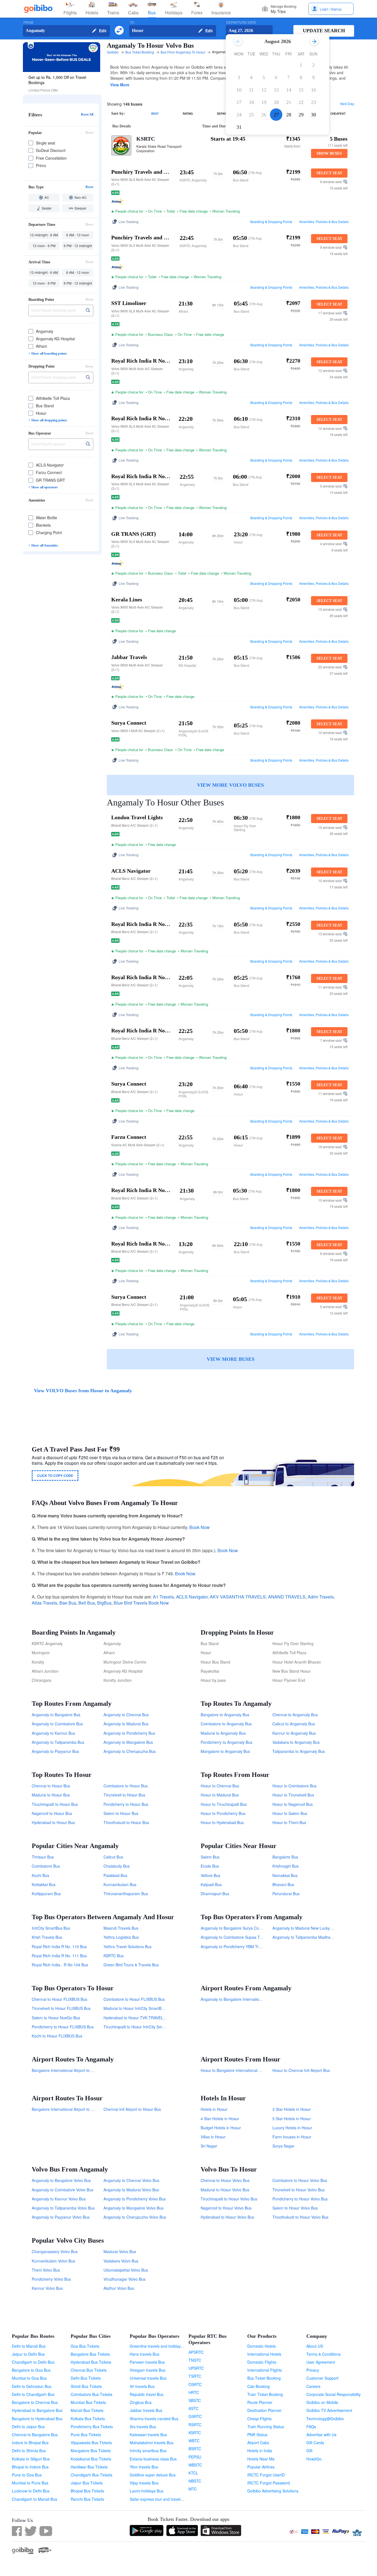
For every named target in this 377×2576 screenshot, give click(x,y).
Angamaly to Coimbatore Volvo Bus (63, 2190)
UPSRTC (196, 2368)
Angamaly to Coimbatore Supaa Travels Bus (239, 1937)
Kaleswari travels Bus (148, 2435)
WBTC (194, 2441)
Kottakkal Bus (44, 1884)
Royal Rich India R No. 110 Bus (59, 1946)
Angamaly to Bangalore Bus (56, 1715)
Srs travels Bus (143, 2427)
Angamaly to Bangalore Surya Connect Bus (238, 1928)
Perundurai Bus (286, 1894)
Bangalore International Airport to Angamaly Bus (74, 2070)
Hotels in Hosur (214, 2109)
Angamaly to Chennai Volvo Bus (131, 2180)
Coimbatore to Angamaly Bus (226, 1724)
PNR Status (257, 2435)
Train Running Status (266, 2427)
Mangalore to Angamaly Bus (225, 1751)
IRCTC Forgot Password (269, 2483)
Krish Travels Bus (47, 1937)
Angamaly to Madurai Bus (126, 1724)
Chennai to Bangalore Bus (35, 2435)
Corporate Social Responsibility (334, 2394)
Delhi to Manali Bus (29, 2346)
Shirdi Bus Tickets (86, 2386)
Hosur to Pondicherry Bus (223, 1813)
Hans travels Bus (144, 2354)
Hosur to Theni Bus (289, 1822)
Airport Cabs (258, 2443)
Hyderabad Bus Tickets (91, 2362)
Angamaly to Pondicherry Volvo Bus (135, 2199)
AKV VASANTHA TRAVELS (238, 1597)
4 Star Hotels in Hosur (220, 2119)
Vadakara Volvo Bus (121, 2261)
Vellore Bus (210, 1875)
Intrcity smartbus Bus (148, 2451)
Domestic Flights (262, 2362)
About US (315, 2346)
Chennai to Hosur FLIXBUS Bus (59, 1999)
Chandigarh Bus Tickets (91, 2475)
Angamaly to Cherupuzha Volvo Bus (135, 2217)
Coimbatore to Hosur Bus (126, 1786)
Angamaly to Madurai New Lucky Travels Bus (312, 1928)
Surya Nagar (283, 2146)
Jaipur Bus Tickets (87, 2483)
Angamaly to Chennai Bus (126, 1715)
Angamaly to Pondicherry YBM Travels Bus (238, 1946)
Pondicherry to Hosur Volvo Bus (300, 2199)
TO (132, 22)
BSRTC (195, 2449)
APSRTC (196, 2352)
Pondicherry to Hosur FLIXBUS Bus (63, 2027)
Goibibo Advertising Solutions (273, 2491)
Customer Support (322, 2378)
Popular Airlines (261, 2467)
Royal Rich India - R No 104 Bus (60, 1965)
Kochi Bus (40, 1875)
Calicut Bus (113, 1857)
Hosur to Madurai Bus (220, 1795)
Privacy (313, 2370)
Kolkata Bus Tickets (88, 2419)
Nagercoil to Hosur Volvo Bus (226, 2208)
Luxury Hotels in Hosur (292, 2128)
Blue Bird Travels (131, 1603)
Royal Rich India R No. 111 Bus (59, 1956)
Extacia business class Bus (153, 2459)
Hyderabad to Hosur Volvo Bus (227, 2217)
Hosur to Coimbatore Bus (294, 1786)
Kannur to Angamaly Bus (294, 1733)
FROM (28, 22)
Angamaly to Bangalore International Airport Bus (243, 1999)
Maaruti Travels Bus (121, 1928)
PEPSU (195, 2457)
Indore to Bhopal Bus (30, 2443)
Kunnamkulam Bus (120, 1884)
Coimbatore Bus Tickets (91, 2394)
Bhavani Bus (283, 1884)
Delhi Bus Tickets (86, 2378)
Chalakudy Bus (117, 1866)
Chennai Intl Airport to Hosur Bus (132, 2109)
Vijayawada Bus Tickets (91, 2443)
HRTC (194, 2392)
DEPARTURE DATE (241, 22)
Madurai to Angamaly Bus (223, 1733)
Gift (309, 2451)
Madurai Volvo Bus (120, 2251)
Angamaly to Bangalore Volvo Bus (61, 2180)
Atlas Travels (44, 1603)
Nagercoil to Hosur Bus (52, 1813)
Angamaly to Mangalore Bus (128, 1742)
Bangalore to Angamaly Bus (225, 1715)
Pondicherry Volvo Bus (51, 2279)
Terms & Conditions (323, 2354)
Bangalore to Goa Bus (31, 2370)
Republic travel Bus (147, 2394)
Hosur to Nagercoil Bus (293, 1804)
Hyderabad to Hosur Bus (53, 1822)
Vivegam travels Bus (148, 2370)
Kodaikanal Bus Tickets (91, 2459)
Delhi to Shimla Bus (29, 2451)
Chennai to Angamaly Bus (295, 1715)
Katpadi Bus (211, 1884)
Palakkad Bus (115, 1875)
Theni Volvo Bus (46, 2270)
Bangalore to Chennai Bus (35, 2402)
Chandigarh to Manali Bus (34, 2499)
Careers (313, 2386)
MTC (193, 2489)
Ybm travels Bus (144, 2467)
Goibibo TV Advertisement (329, 2410)
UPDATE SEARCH (324, 31)
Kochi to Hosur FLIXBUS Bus (57, 2036)
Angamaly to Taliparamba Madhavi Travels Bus (314, 1937)
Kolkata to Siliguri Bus (31, 2459)
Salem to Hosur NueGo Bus (56, 2018)
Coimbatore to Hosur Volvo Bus (300, 2180)
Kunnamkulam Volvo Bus (53, 2261)
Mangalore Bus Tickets (91, 2451)
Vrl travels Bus (142, 2386)
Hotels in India (260, 2451)
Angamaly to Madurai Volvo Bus (131, 2190)
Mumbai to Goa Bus (29, 2378)
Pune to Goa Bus (27, 2475)
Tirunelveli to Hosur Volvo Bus (298, 2190)
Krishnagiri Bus (286, 1866)
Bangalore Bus (285, 1857)
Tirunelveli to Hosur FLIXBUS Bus (61, 2008)
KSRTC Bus (114, 1956)
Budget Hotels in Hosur (221, 2128)
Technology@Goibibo (325, 2419)
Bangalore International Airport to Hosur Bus (70, 2109)
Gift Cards (315, 2443)
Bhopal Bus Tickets (87, 2491)
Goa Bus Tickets (85, 2346)
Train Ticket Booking (265, 2394)
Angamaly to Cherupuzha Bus (130, 1751)
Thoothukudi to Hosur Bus (126, 1822)
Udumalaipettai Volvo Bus (126, 2270)
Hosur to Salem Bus (290, 1813)
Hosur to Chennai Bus (220, 1786)
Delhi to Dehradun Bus (32, 2386)
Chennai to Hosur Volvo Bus (225, 2180)
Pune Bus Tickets (86, 2435)
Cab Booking (258, 2386)
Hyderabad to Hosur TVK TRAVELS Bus (138, 2018)
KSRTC (146, 139)
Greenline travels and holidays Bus (160, 2346)
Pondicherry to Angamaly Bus (226, 1742)
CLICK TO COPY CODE (55, 1476)
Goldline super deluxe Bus (153, 2475)
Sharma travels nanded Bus (154, 2419)
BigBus (104, 1603)
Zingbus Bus (141, 2402)
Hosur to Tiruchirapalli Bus (224, 1804)
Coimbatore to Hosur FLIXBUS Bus (134, 1999)
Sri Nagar (209, 2146)
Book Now (200, 1527)
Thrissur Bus (43, 1857)
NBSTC (195, 2481)
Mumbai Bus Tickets (88, 2402)
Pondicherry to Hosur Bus (126, 1804)
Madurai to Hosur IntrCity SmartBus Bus (138, 2008)
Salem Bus (210, 1857)
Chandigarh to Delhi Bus (33, 2362)
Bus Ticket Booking (264, 2378)
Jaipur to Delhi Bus (28, 2354)
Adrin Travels (321, 1597)
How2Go (314, 2459)
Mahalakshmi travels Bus (152, 2443)
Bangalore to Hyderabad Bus (37, 2419)
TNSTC (195, 2360)
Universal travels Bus (148, 2378)
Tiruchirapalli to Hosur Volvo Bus (229, 2199)
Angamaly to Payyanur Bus (55, 1751)
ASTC (193, 2408)
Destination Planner (264, 2410)
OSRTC (195, 2384)
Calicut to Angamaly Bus (294, 1724)
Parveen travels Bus (147, 2362)
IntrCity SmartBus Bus (51, 1928)
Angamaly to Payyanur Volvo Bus (61, 2217)
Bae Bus (68, 1603)
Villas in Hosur (213, 2137)
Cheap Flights (259, 2419)
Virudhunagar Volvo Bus (124, 2279)
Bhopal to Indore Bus (30, 2467)
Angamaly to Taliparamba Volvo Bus (63, 2208)
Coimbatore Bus (46, 1866)
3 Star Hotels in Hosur (292, 2109)
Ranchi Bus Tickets (87, 2499)
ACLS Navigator (192, 1597)
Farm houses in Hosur (292, 2137)
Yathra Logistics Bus (121, 1937)
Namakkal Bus (285, 1875)
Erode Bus (210, 1866)
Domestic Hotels (261, 2346)
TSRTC (195, 2376)
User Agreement (321, 2362)
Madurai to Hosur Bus (51, 1795)
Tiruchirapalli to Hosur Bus (55, 1804)
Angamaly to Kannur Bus (53, 1733)
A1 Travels (163, 1597)
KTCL (193, 2473)
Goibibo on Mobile (322, 2402)
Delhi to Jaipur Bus (28, 2427)
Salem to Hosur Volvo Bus (295, 2208)
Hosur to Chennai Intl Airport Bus (301, 2070)
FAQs (311, 2427)
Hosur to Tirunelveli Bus (293, 1795)
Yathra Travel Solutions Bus (128, 1946)
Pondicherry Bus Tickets (92, 2427)
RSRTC (195, 2425)
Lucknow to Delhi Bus (31, 2491)
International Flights (265, 2370)
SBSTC (195, 2400)
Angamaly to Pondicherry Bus (129, 1733)
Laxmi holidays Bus (147, 2491)
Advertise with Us (321, 2435)
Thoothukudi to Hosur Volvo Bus (300, 2217)
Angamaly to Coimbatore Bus (57, 1724)
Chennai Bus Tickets (89, 2370)
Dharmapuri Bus (215, 1894)
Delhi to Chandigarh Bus (33, 2394)
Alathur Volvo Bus (119, 2288)
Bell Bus (87, 1603)
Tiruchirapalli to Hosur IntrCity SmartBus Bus (142, 2027)
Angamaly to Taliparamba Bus (58, 1742)
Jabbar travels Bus (146, 2410)
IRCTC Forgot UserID (266, 2475)
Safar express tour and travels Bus (160, 2499)
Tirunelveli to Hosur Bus (124, 1795)
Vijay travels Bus (144, 2483)
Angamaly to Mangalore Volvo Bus (133, 2208)
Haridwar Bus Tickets (89, 2467)
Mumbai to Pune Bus (30, 2483)
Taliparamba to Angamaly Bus (299, 1751)
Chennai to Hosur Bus (51, 1786)
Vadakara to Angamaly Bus (296, 1742)
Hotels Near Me (261, 2459)
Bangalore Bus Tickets (90, 2354)
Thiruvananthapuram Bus (126, 1894)
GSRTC (195, 2416)
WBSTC (195, 2465)
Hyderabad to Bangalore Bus (37, 2410)
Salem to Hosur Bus (121, 1813)
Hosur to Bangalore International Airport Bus (239, 2070)
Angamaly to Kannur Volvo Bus (59, 2199)
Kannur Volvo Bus (47, 2288)
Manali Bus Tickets (87, 2410)
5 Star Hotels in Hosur (292, 2119)
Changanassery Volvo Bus (55, 2251)
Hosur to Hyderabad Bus (222, 1822)
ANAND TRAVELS (287, 1597)
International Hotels (264, 2354)
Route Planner (260, 2402)
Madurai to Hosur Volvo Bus (225, 2190)
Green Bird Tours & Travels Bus (131, 1965)
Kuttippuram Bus (46, 1894)
